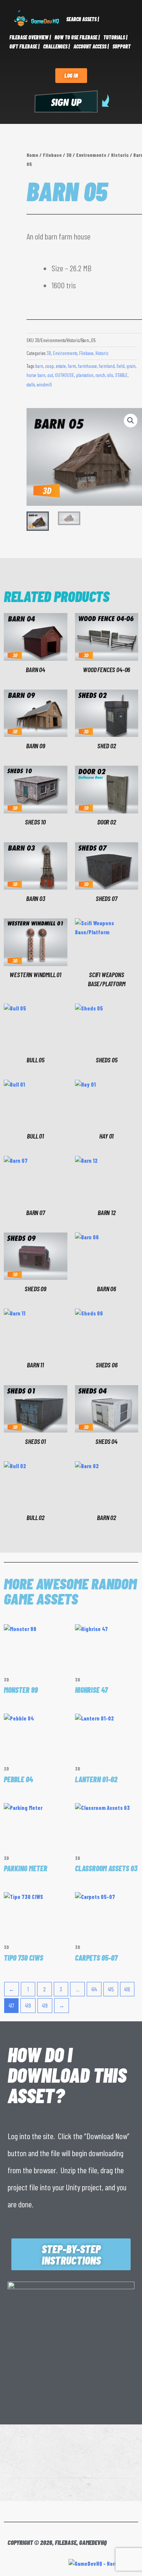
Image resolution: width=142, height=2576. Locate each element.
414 (94, 1989)
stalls (31, 385)
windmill (44, 385)
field (121, 366)
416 (127, 1989)
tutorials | (115, 37)
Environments (91, 155)
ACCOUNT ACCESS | (91, 46)
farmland (107, 366)
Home (32, 155)
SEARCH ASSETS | (83, 19)
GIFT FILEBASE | (24, 46)
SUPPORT (122, 46)
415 (111, 1989)
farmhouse (87, 366)
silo (110, 375)
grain (131, 366)
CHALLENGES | (56, 46)
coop (49, 366)
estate (61, 366)
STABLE (121, 375)
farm (72, 366)
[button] (131, 421)
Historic (120, 155)
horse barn (36, 375)
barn (39, 366)
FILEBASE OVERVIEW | (30, 37)
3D (69, 155)
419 (45, 2005)
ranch (100, 375)
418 (28, 2005)
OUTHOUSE (65, 375)
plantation (85, 375)
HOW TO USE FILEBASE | (77, 37)
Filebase (52, 155)
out (50, 375)
